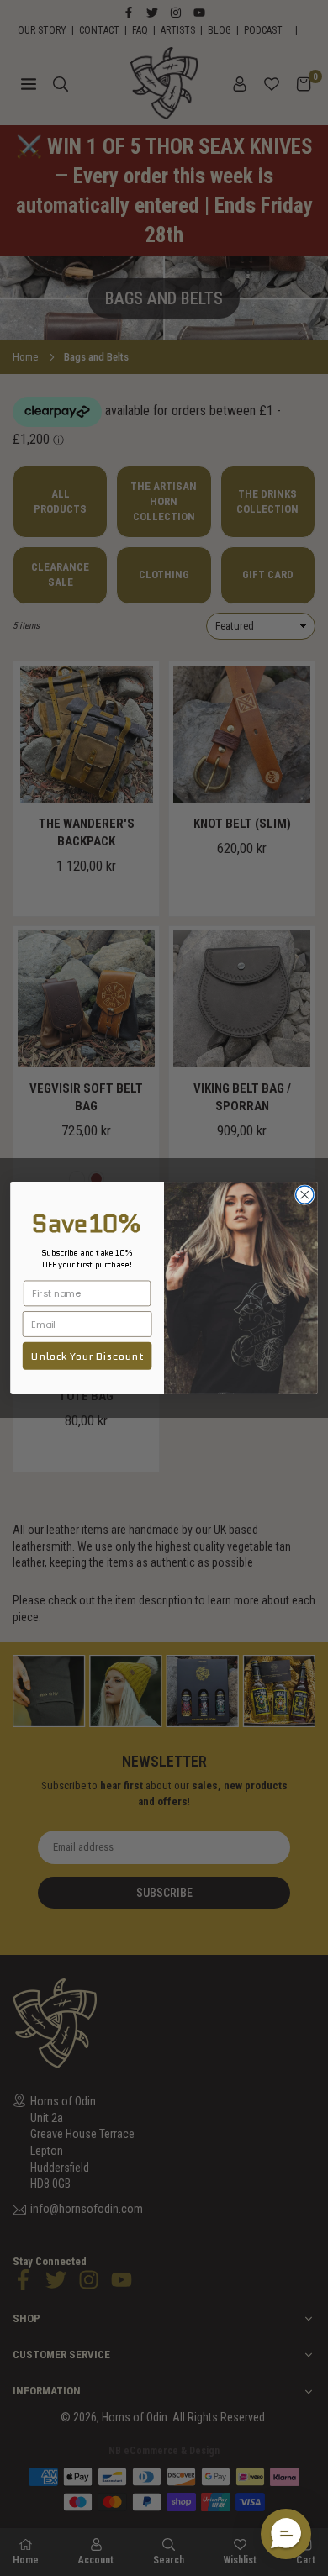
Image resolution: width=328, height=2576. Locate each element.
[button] (286, 2534)
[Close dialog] (305, 1195)
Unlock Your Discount (87, 1356)
